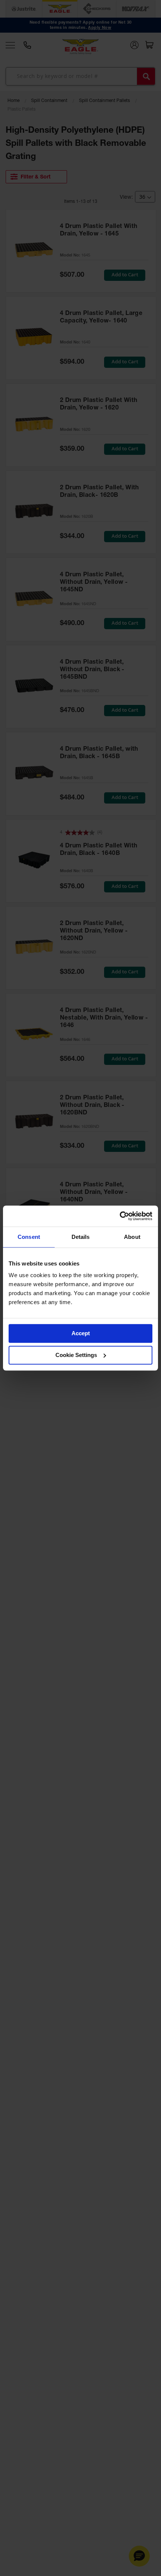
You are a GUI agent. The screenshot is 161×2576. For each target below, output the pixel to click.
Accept (81, 1333)
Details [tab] (81, 1237)
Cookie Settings (76, 1355)
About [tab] (132, 1237)
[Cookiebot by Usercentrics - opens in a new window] (120, 1216)
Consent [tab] (29, 1237)
